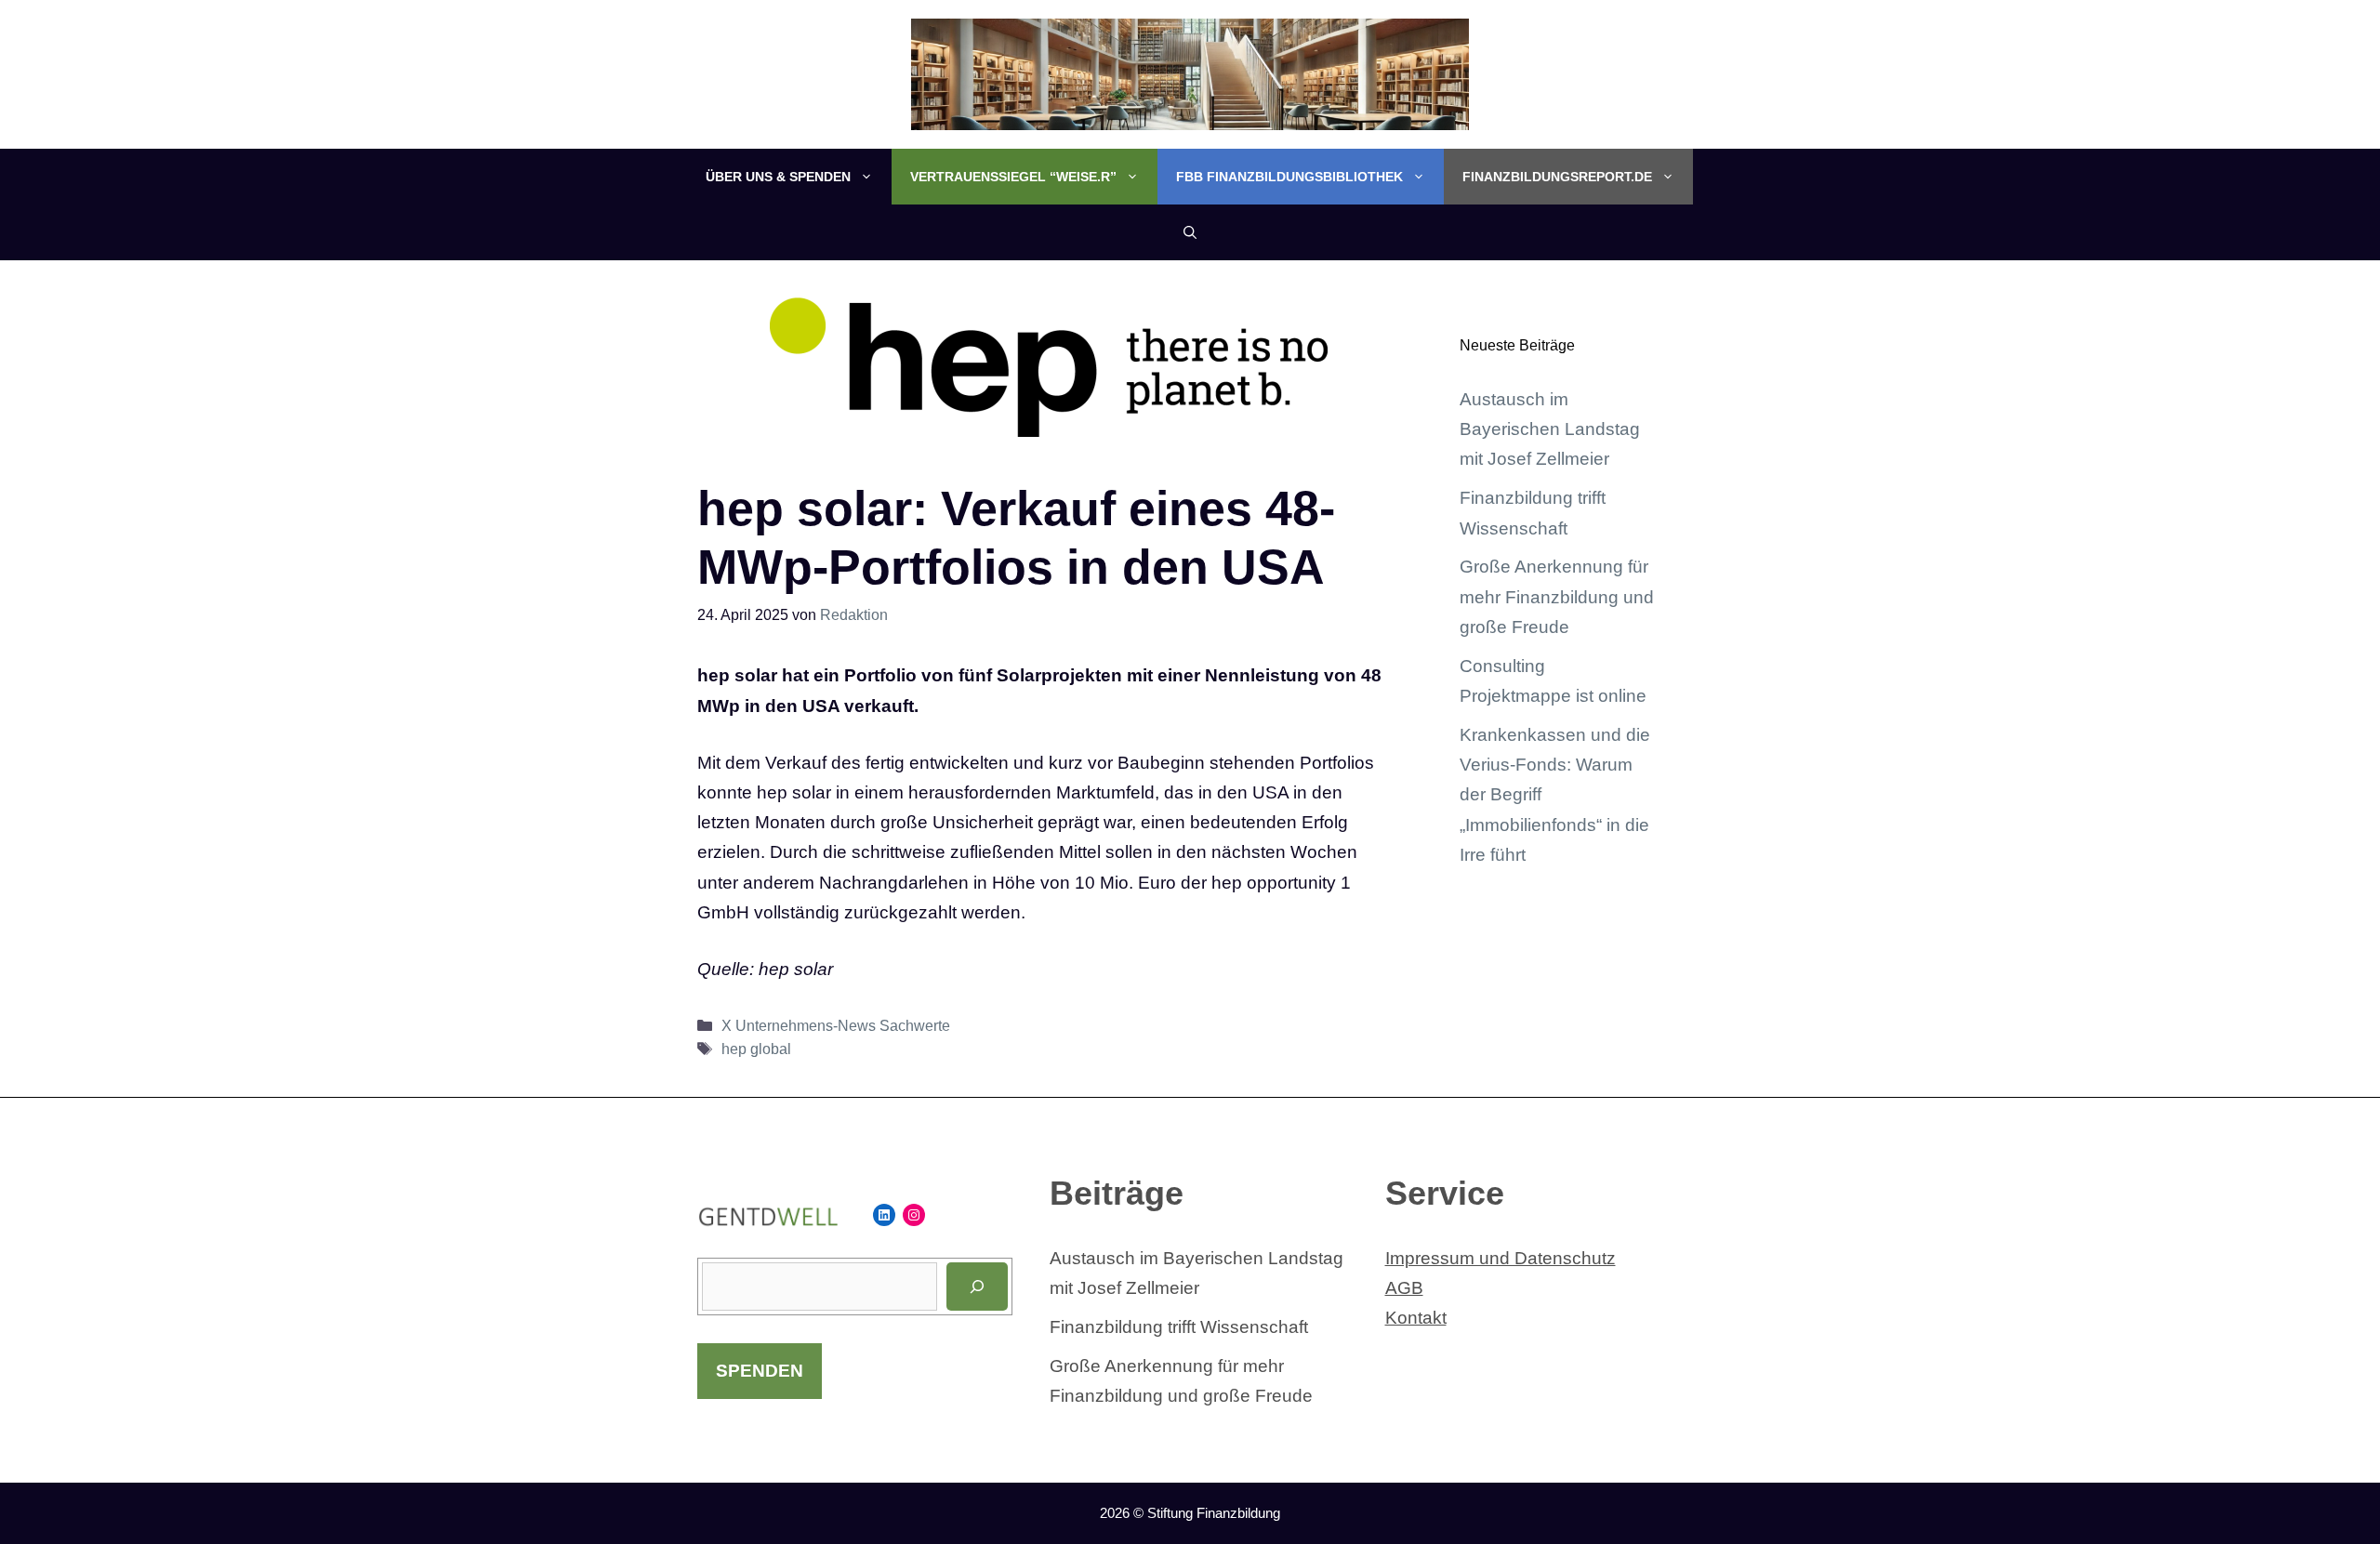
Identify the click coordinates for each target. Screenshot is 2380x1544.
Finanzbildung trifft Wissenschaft (1179, 1327)
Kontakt (1416, 1318)
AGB (1404, 1288)
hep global (756, 1049)
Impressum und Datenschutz (1501, 1258)
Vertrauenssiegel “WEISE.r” (1013, 177)
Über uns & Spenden (778, 177)
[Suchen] (977, 1287)
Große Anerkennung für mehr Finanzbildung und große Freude (1557, 597)
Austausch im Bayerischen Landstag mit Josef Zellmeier (1550, 429)
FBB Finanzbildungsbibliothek (1289, 177)
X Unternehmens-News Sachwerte (836, 1025)
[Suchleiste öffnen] (1190, 232)
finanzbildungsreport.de (1557, 177)
